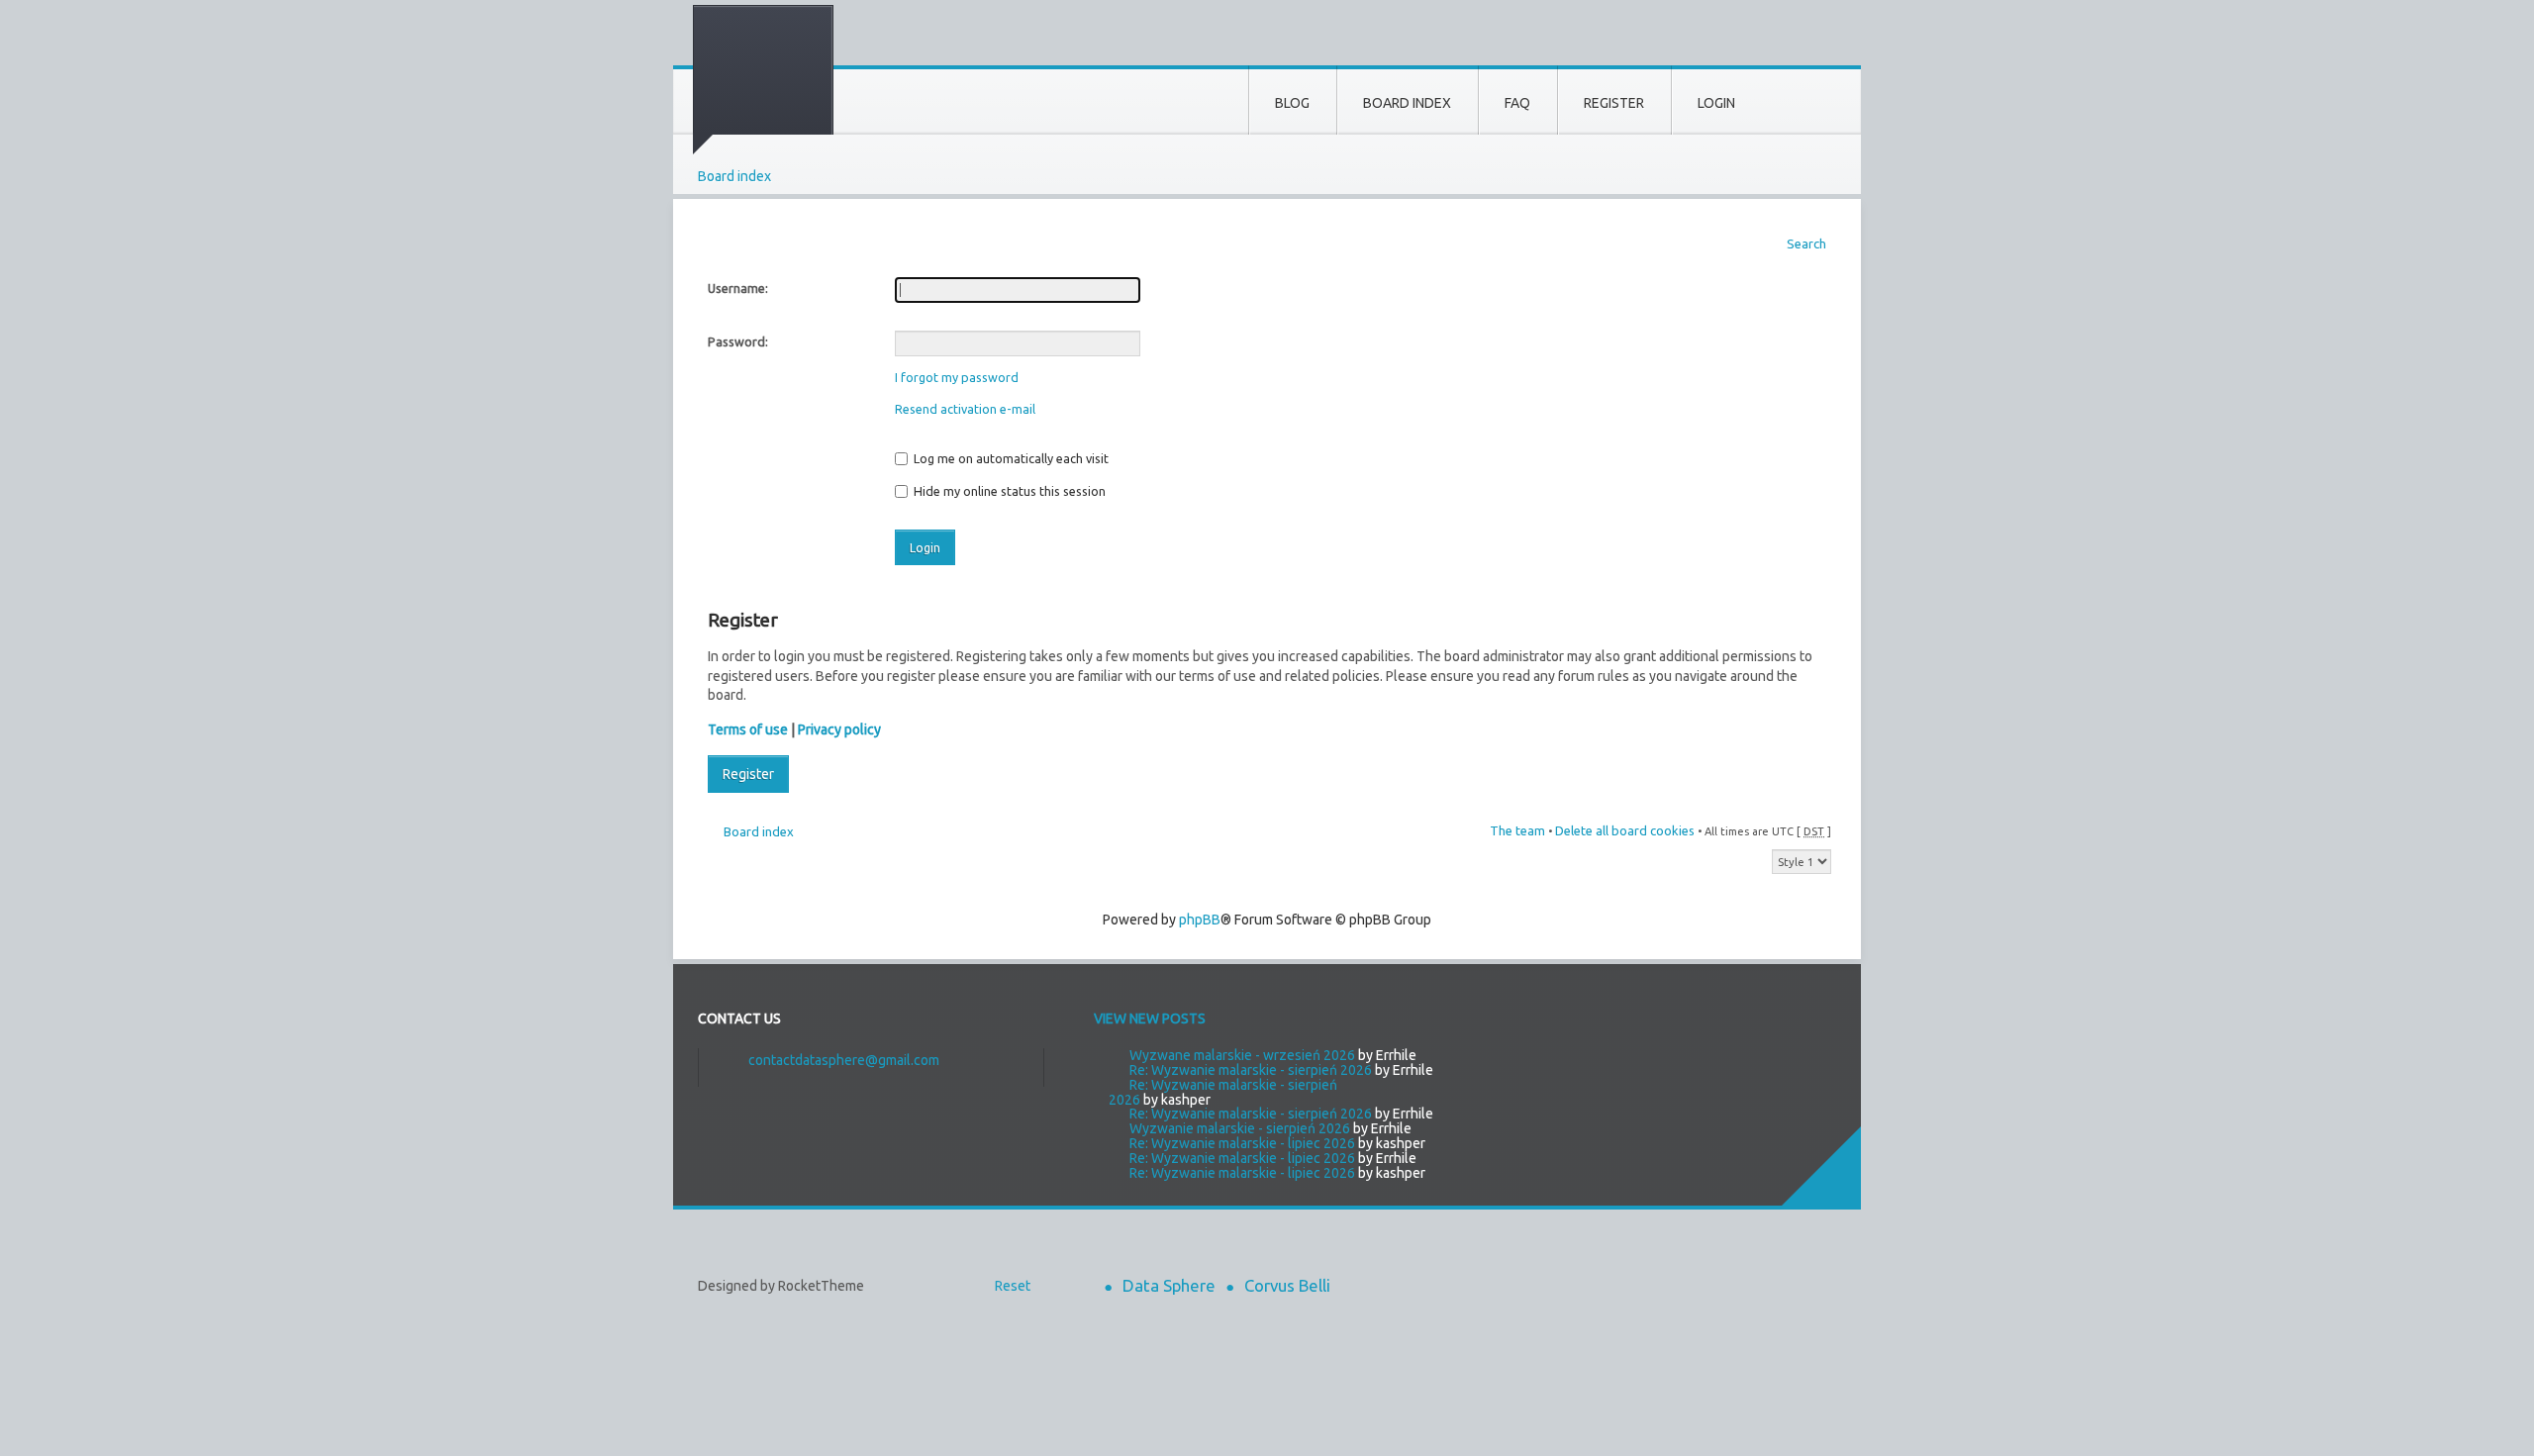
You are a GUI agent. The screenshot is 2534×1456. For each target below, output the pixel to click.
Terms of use (748, 729)
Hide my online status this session (1008, 491)
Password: (738, 341)
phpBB (1200, 920)
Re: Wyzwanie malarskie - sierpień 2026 (1251, 1070)
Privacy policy (839, 729)
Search (1806, 243)
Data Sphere (1169, 1285)
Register (748, 774)
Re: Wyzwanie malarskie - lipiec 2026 (1242, 1143)
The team (1517, 830)
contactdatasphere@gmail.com (844, 1060)
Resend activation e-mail (965, 409)
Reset (1013, 1286)
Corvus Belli (1287, 1285)
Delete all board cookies (1625, 830)
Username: (738, 288)
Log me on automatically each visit (1010, 458)
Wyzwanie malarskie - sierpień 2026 (1240, 1128)
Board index (734, 176)
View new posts (1150, 1019)
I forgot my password (957, 377)
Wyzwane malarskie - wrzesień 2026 (1242, 1055)
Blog (1292, 103)
